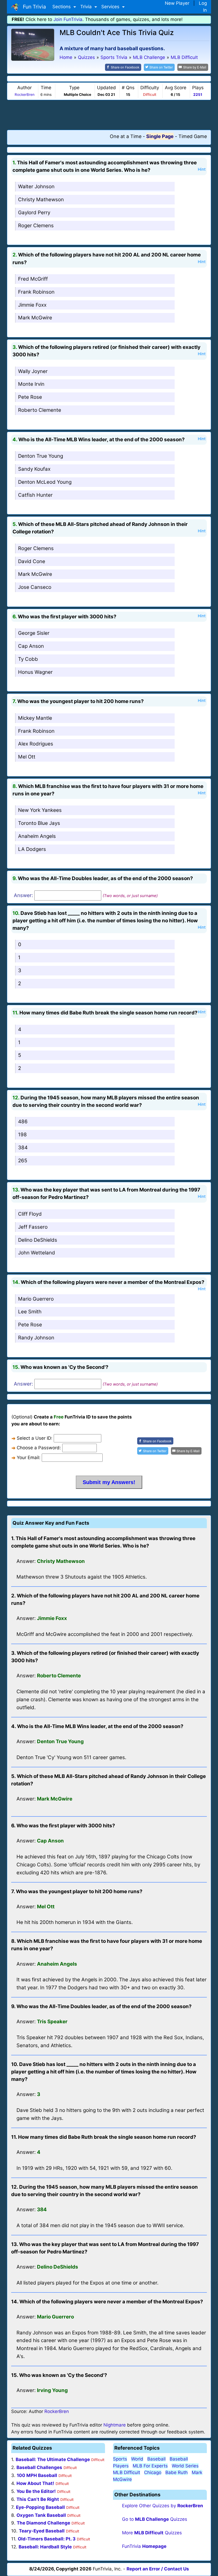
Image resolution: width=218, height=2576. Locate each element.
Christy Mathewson (41, 200)
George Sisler (34, 633)
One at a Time (126, 136)
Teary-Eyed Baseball (42, 2531)
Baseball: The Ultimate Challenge (53, 2459)
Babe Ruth (177, 2472)
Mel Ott (27, 757)
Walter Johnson (36, 187)
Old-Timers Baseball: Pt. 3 (47, 2539)
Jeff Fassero (33, 1227)
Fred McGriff (33, 279)
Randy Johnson (36, 1338)
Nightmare (115, 2425)
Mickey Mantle (35, 718)
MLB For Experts (150, 2466)
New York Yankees (40, 810)
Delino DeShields (38, 1240)
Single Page (160, 136)
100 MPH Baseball (37, 2475)
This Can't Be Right (38, 2499)
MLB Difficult (127, 2472)
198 (22, 1135)
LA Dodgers (32, 849)
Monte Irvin (31, 384)
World (137, 2459)
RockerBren (25, 95)
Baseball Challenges (39, 2467)
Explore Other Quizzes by (163, 2506)
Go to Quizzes (155, 2519)
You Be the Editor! (36, 2491)
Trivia (87, 7)
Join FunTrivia (68, 19)
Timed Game (193, 136)
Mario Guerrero (36, 1299)
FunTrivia (144, 2546)
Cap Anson (31, 646)
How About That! (35, 2483)
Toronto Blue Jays (39, 823)
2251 (198, 95)
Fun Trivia (33, 7)
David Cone (32, 561)
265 (23, 1161)
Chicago (153, 2472)
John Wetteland (37, 1253)
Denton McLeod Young (45, 482)
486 (23, 1122)
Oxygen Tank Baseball (41, 2515)
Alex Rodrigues (36, 744)
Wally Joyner (33, 371)
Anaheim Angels (37, 836)
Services (111, 7)
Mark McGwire (35, 318)
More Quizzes (152, 2533)
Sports (120, 2459)
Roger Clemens (36, 226)
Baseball (156, 2459)
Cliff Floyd (30, 1214)
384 (23, 1148)
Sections (62, 7)
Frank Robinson (36, 292)
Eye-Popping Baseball (40, 2507)
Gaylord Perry (34, 213)
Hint (202, 169)
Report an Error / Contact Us (158, 2569)
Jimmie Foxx (32, 305)
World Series (185, 2466)
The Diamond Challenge (43, 2523)
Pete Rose (30, 397)
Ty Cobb (28, 659)
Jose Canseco (35, 587)
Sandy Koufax (34, 469)
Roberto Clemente (40, 410)
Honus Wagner (35, 672)
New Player (177, 3)
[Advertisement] (109, 115)
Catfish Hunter (35, 495)
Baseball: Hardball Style (45, 2547)
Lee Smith (30, 1312)
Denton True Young (41, 456)
